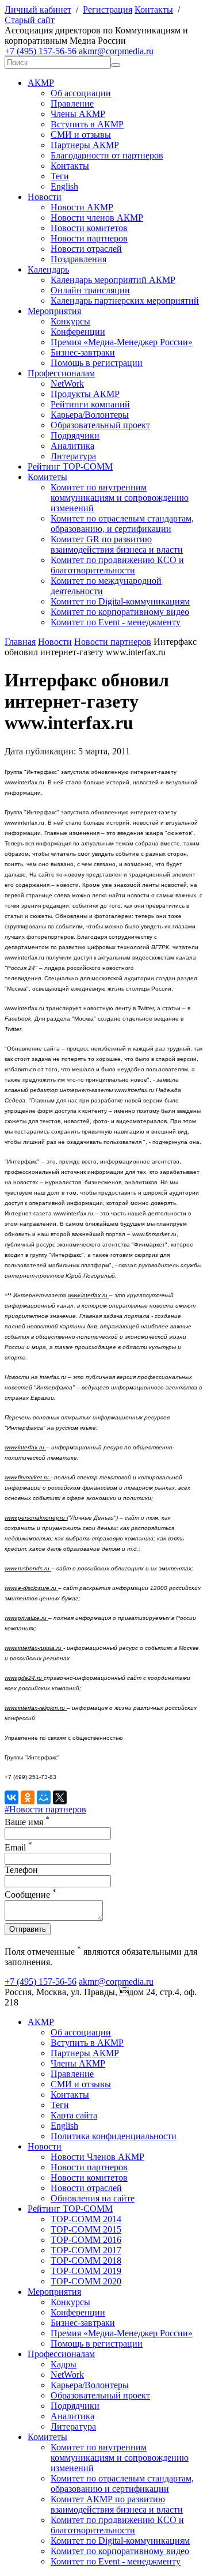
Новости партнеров (89, 238)
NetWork (67, 384)
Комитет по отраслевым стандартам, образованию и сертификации (122, 2484)
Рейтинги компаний (90, 404)
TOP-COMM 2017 (86, 2250)
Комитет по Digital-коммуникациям (120, 601)
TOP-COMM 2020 (86, 2281)
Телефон (21, 1870)
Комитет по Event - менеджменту (116, 622)
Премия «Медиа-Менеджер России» (122, 342)
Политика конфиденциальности (114, 2136)
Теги (60, 176)
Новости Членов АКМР (97, 2157)
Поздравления (78, 259)
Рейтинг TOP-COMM (70, 467)
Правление (72, 103)
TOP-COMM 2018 (86, 2260)
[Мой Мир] (44, 1797)
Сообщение (30, 1895)
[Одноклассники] (28, 1797)
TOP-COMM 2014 (86, 2219)
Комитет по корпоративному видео (120, 612)
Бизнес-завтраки (83, 352)
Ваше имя (27, 1822)
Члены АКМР (78, 114)
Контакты (154, 10)
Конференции (78, 332)
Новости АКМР (82, 207)
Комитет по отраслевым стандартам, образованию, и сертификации (122, 524)
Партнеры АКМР (85, 145)
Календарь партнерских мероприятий (125, 301)
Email (18, 1847)
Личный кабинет (38, 10)
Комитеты (47, 477)
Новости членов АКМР (97, 218)
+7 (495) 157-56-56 (41, 51)
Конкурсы (70, 321)
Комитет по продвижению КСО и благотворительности (117, 565)
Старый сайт (30, 20)
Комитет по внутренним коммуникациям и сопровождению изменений (120, 498)
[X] (60, 1797)
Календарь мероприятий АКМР (113, 280)
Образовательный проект (100, 425)
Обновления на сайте (93, 2198)
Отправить (28, 1929)
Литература (73, 456)
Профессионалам (61, 373)
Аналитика (72, 446)
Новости (45, 197)
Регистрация (108, 10)
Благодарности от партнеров (107, 155)
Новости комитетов (89, 228)
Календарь (48, 269)
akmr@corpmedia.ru (116, 51)
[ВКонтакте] (11, 1797)
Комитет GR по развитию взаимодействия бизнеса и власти (117, 544)
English (64, 186)
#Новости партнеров (45, 1809)
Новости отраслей (86, 249)
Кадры (64, 2364)
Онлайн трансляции (90, 290)
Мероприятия (54, 311)
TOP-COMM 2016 (86, 2240)
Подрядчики (75, 435)
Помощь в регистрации (97, 363)
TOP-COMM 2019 (86, 2271)
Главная (20, 642)
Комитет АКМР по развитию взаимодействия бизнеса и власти (117, 2504)
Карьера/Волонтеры (90, 415)
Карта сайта (74, 2115)
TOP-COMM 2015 (86, 2229)
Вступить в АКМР (87, 124)
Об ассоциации (81, 93)
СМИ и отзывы (81, 135)
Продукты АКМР (85, 394)
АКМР (41, 83)
